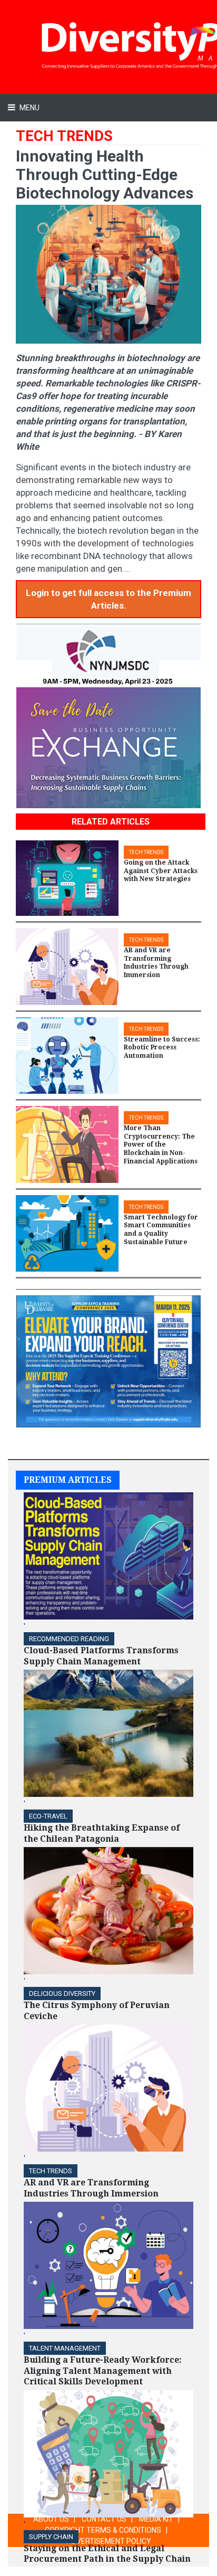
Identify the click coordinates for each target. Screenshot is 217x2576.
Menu (29, 108)
